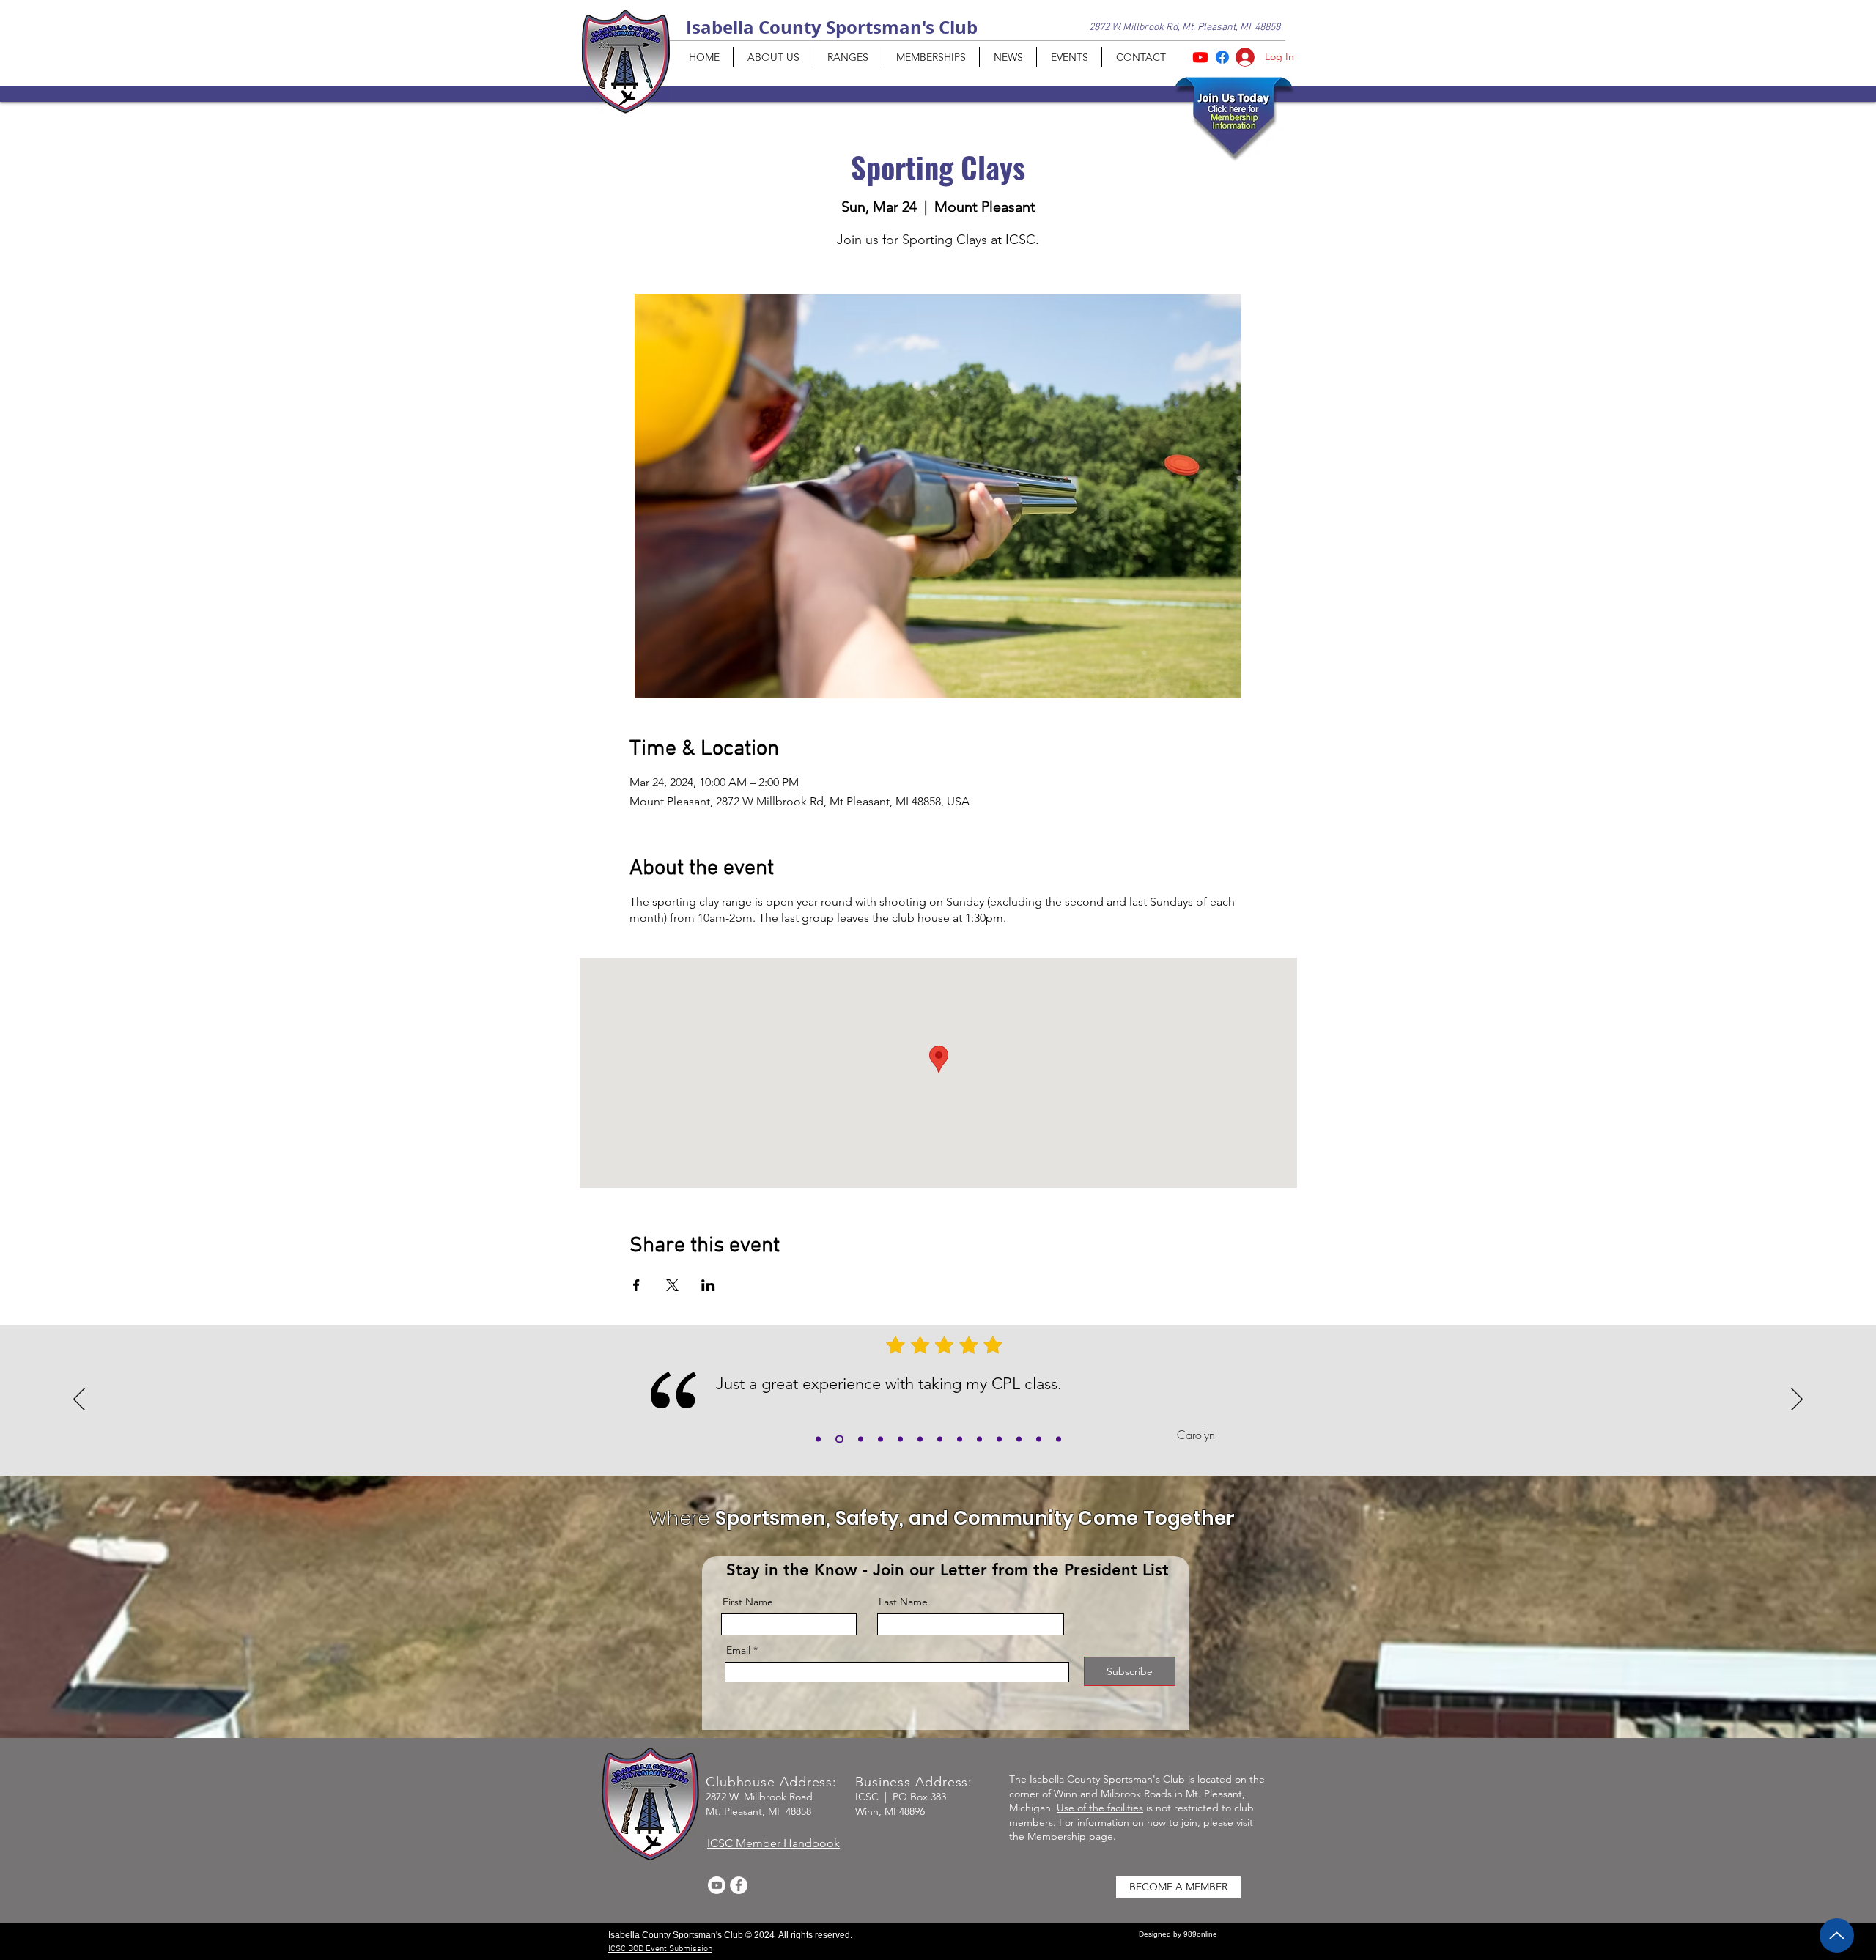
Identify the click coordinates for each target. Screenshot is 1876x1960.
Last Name (903, 1602)
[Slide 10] (1059, 1439)
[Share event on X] (672, 1285)
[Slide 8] (1019, 1439)
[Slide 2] (880, 1439)
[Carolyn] (839, 1439)
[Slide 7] (999, 1439)
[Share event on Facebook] (636, 1285)
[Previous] (79, 1400)
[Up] (1837, 1935)
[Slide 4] (940, 1439)
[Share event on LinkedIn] (708, 1285)
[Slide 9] (1039, 1439)
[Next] (1797, 1400)
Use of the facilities (1100, 1808)
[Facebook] (739, 1885)
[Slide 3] (900, 1439)
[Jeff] (920, 1439)
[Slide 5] (960, 1439)
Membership (1057, 1836)
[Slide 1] (861, 1439)
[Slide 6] (979, 1439)
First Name (748, 1602)
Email (738, 1650)
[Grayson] (818, 1439)
